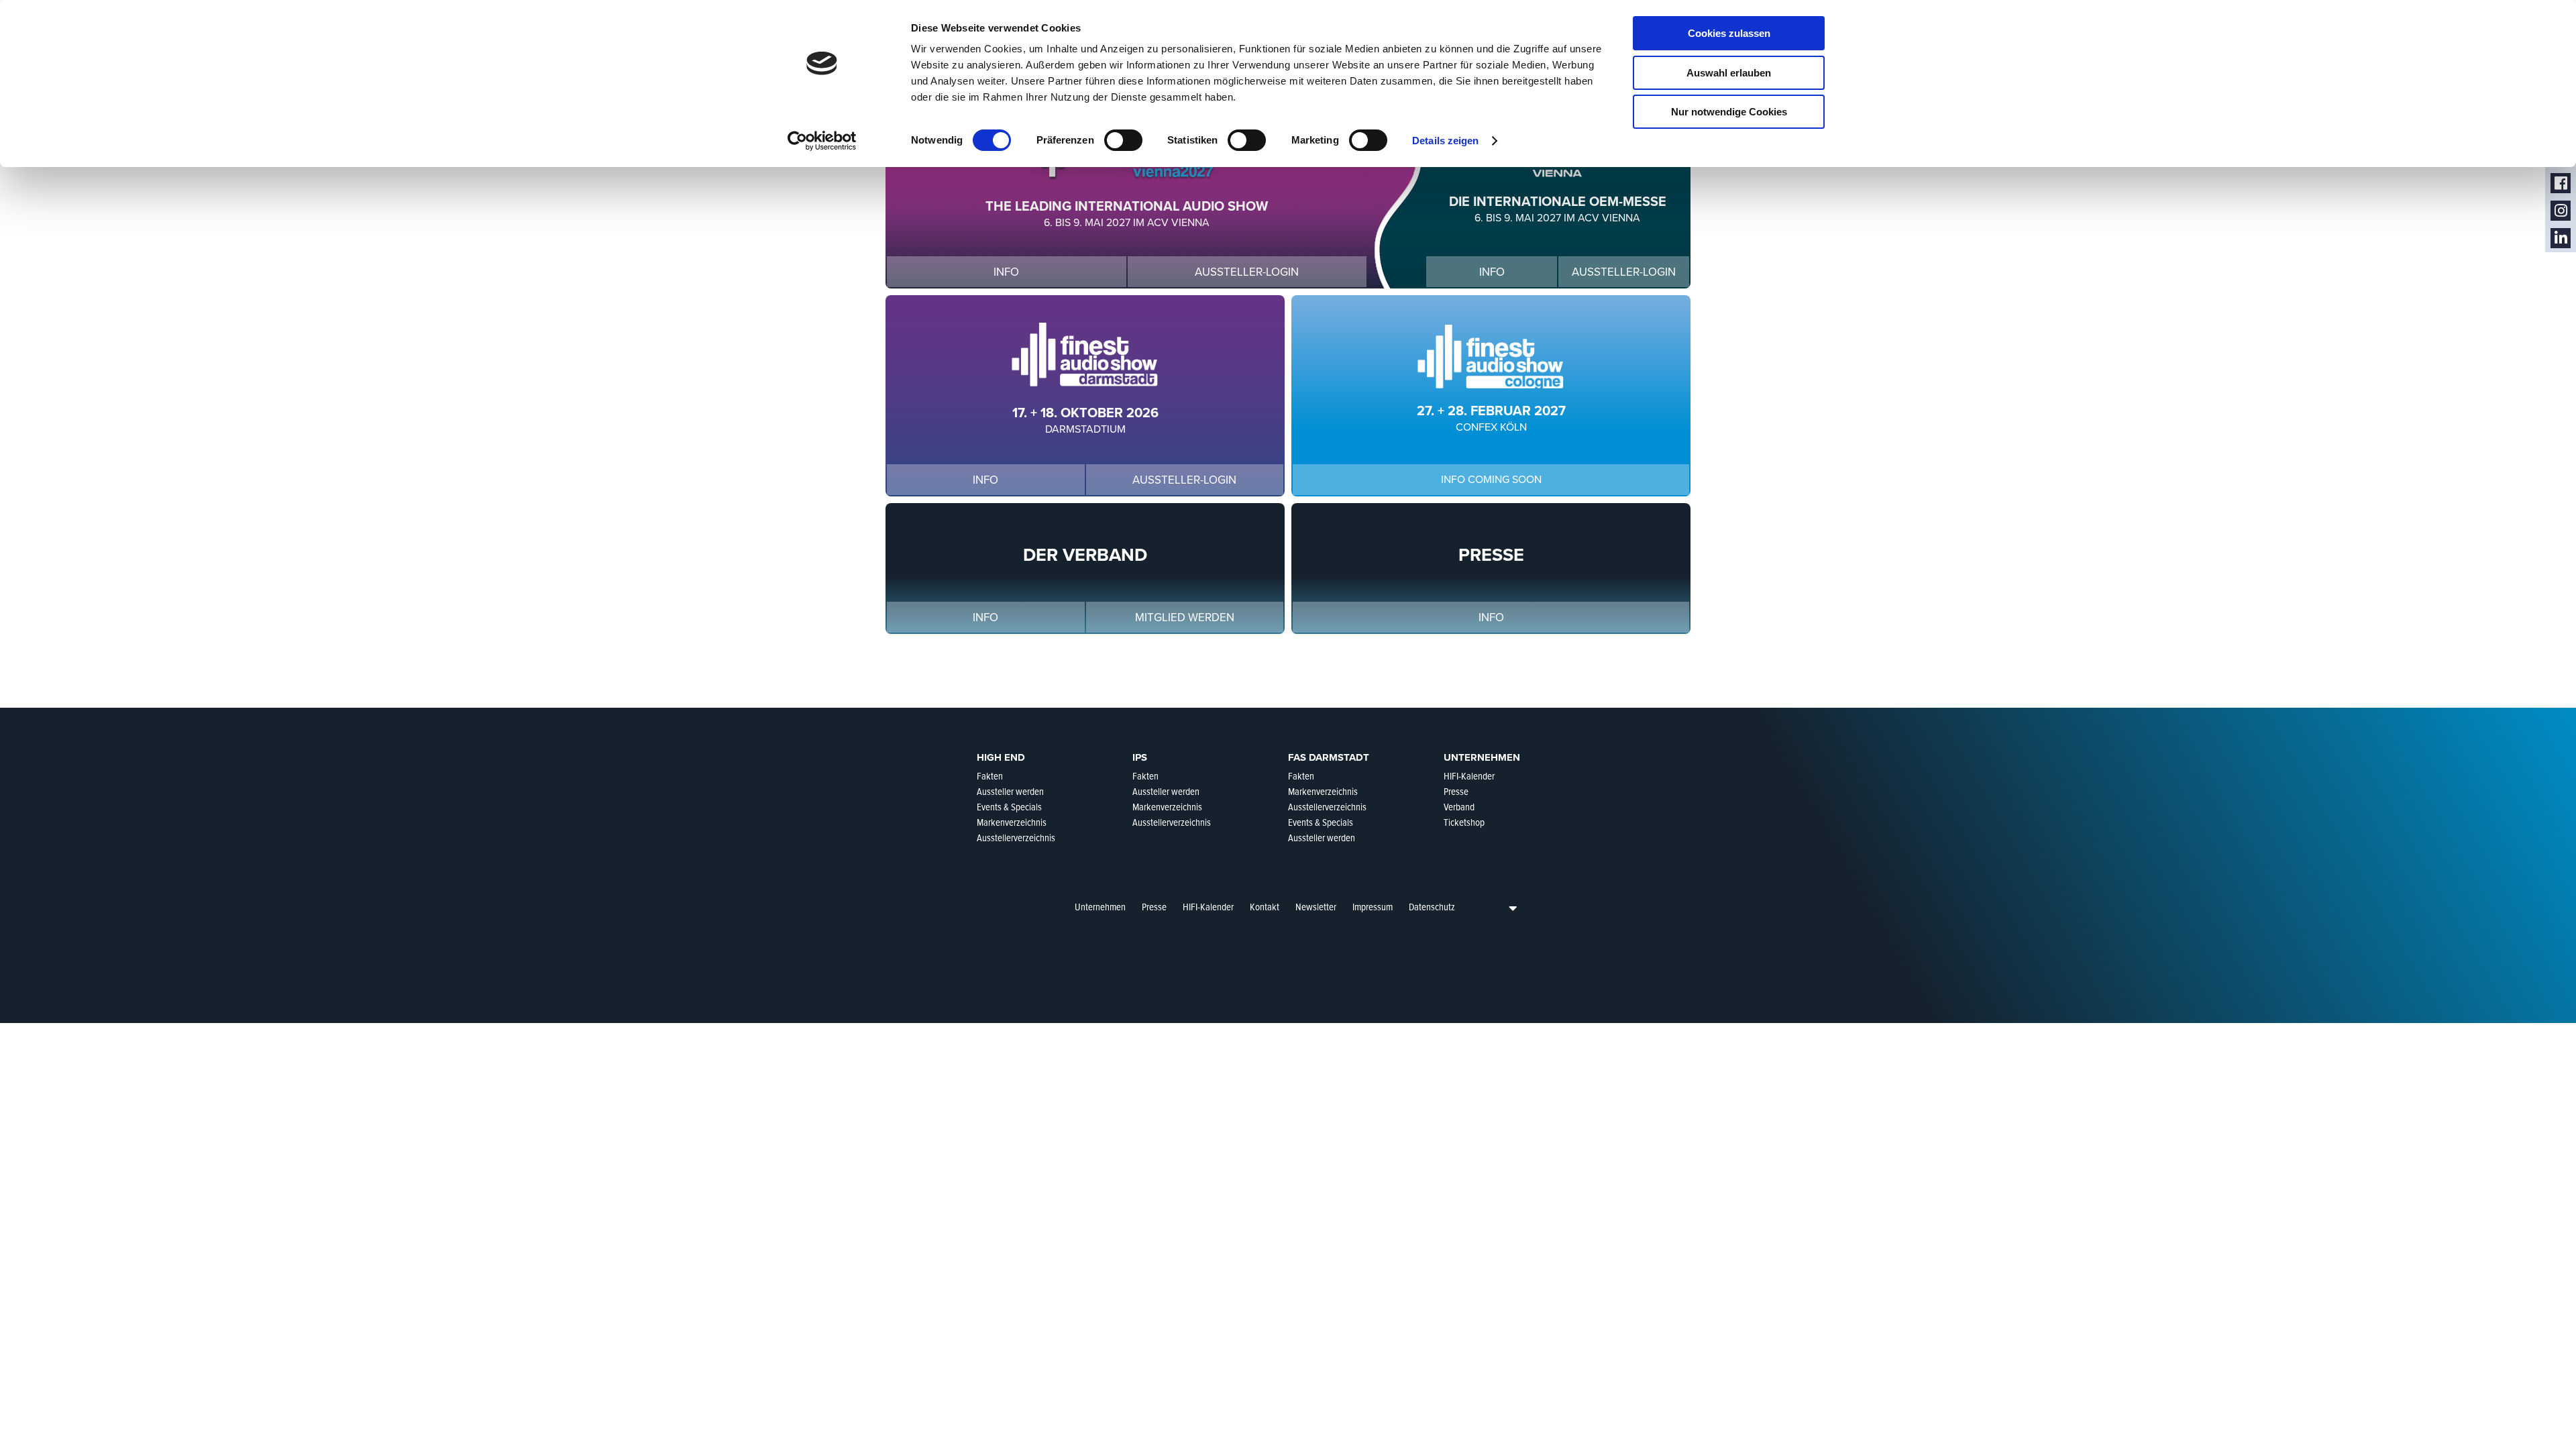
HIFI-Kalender (1208, 907)
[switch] (1123, 140)
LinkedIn (2561, 238)
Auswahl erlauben (1729, 73)
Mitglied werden (1185, 618)
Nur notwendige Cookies (1729, 112)
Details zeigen (1445, 141)
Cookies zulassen (1729, 33)
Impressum (1373, 907)
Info (1006, 272)
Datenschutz (1432, 907)
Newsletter (1316, 907)
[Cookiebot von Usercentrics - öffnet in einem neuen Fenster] (822, 141)
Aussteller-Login (1247, 272)
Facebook (2561, 183)
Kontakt (1265, 907)
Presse (1154, 907)
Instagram (2561, 211)
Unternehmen (1100, 907)
